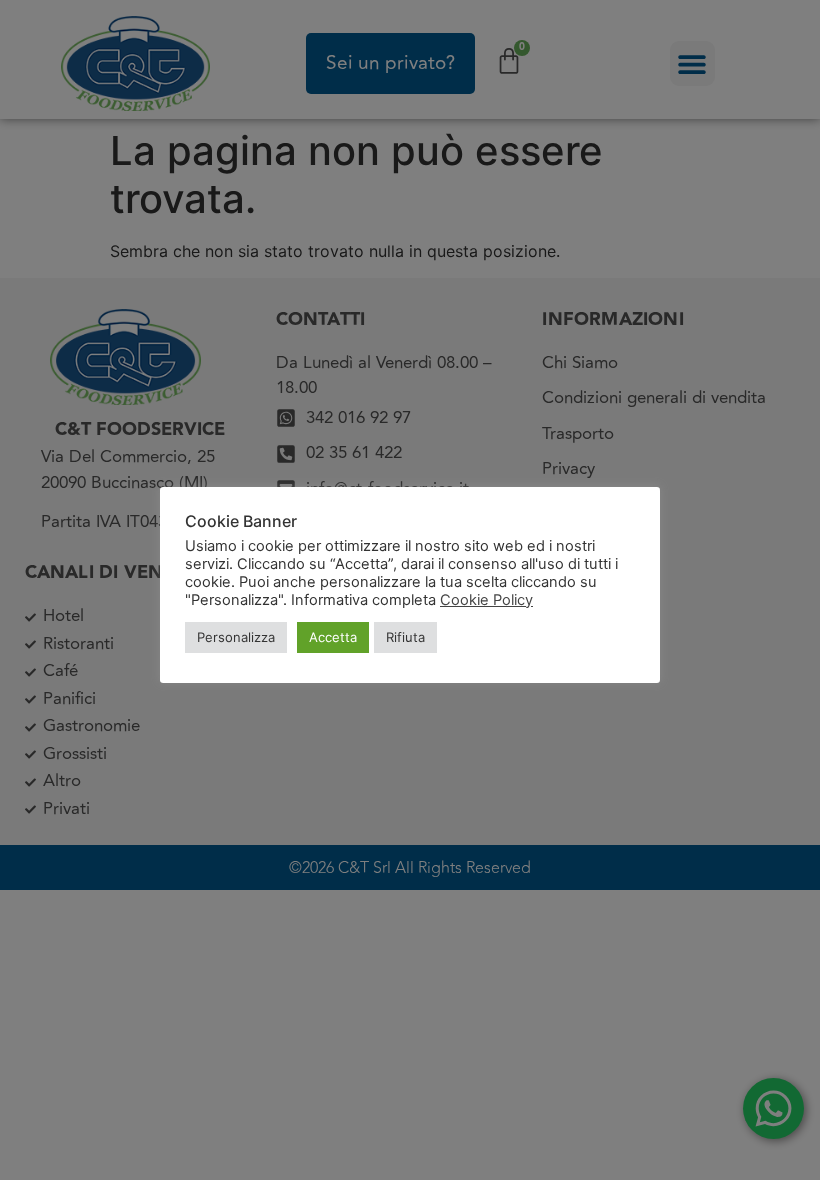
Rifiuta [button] (405, 637)
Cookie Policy (486, 600)
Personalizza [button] (236, 637)
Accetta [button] (333, 637)
